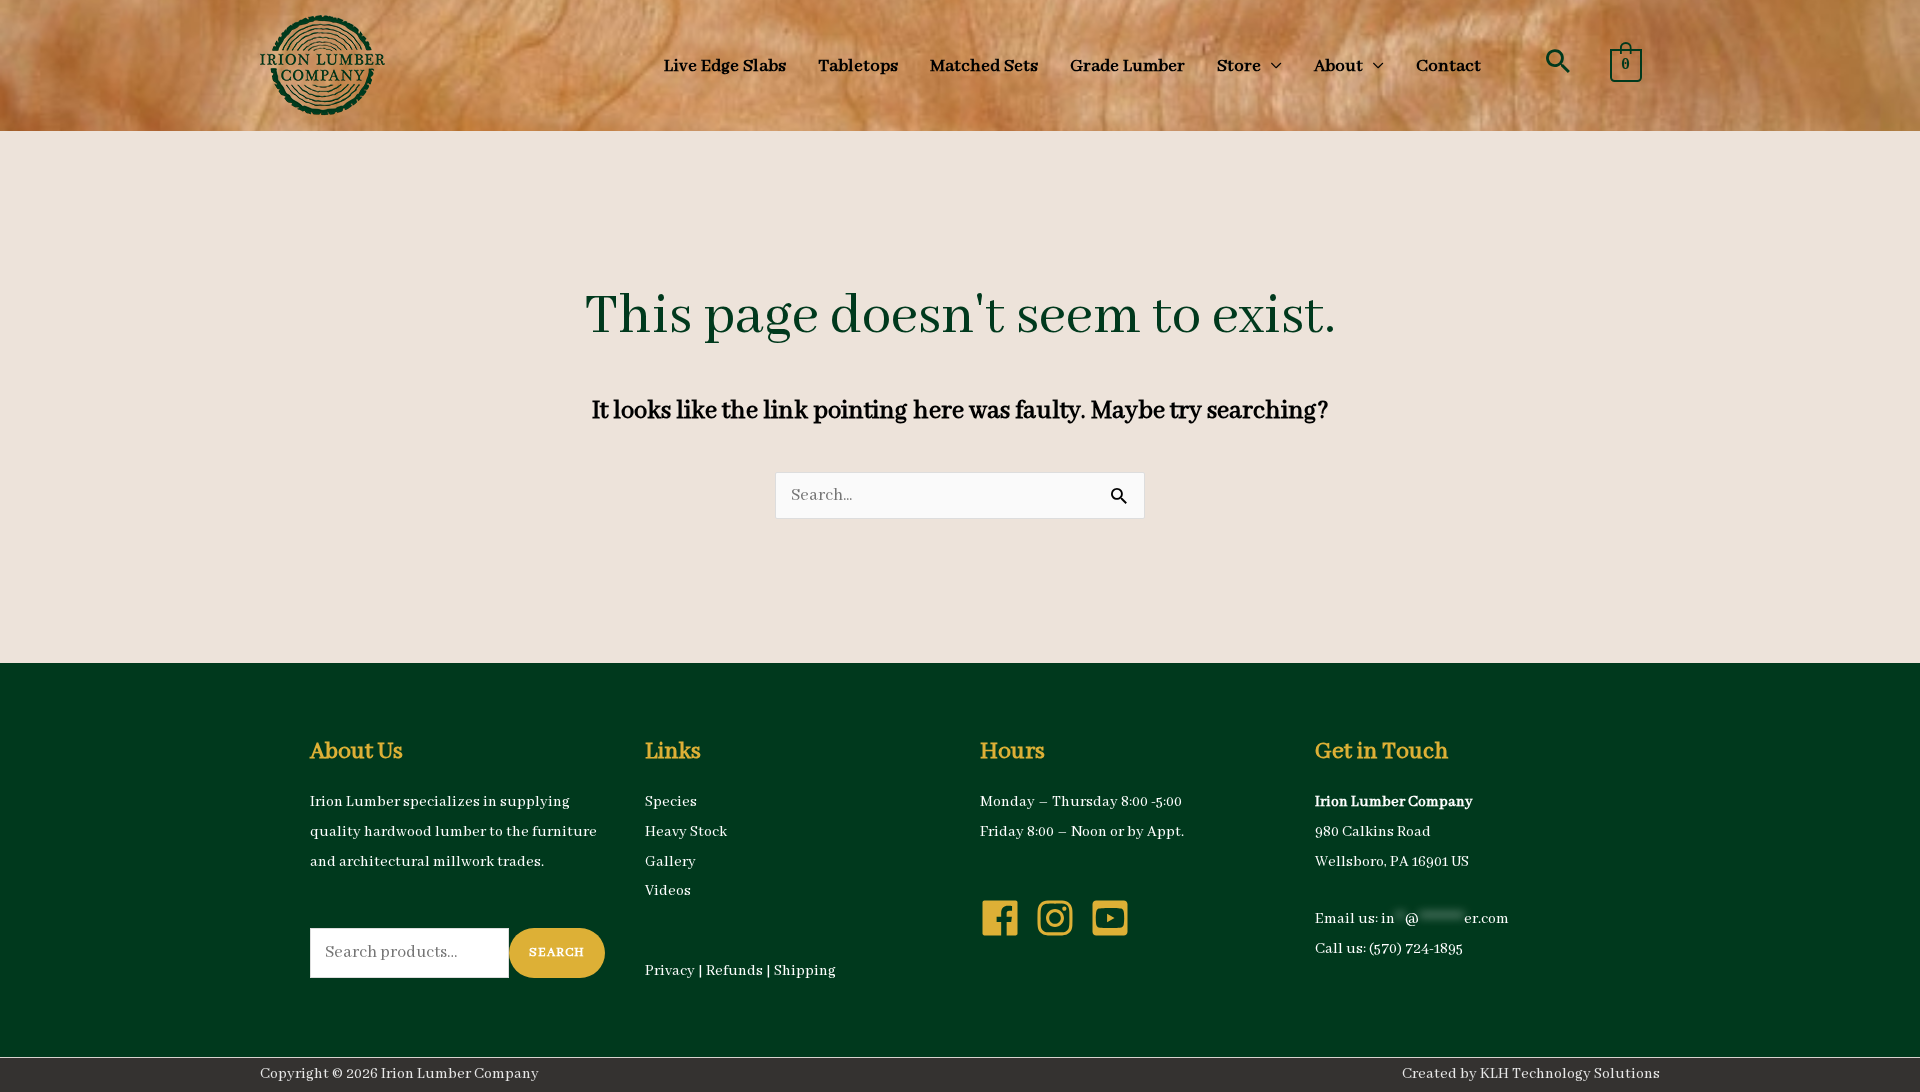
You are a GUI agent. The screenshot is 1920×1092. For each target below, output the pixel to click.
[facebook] (1006, 918)
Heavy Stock (686, 832)
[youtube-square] (1116, 918)
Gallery (670, 862)
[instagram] (1061, 918)
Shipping (805, 971)
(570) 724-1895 (1416, 949)
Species (671, 802)
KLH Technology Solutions (1570, 1074)
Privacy (670, 971)
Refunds (734, 971)
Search (557, 952)
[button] (1558, 61)
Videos (668, 891)
